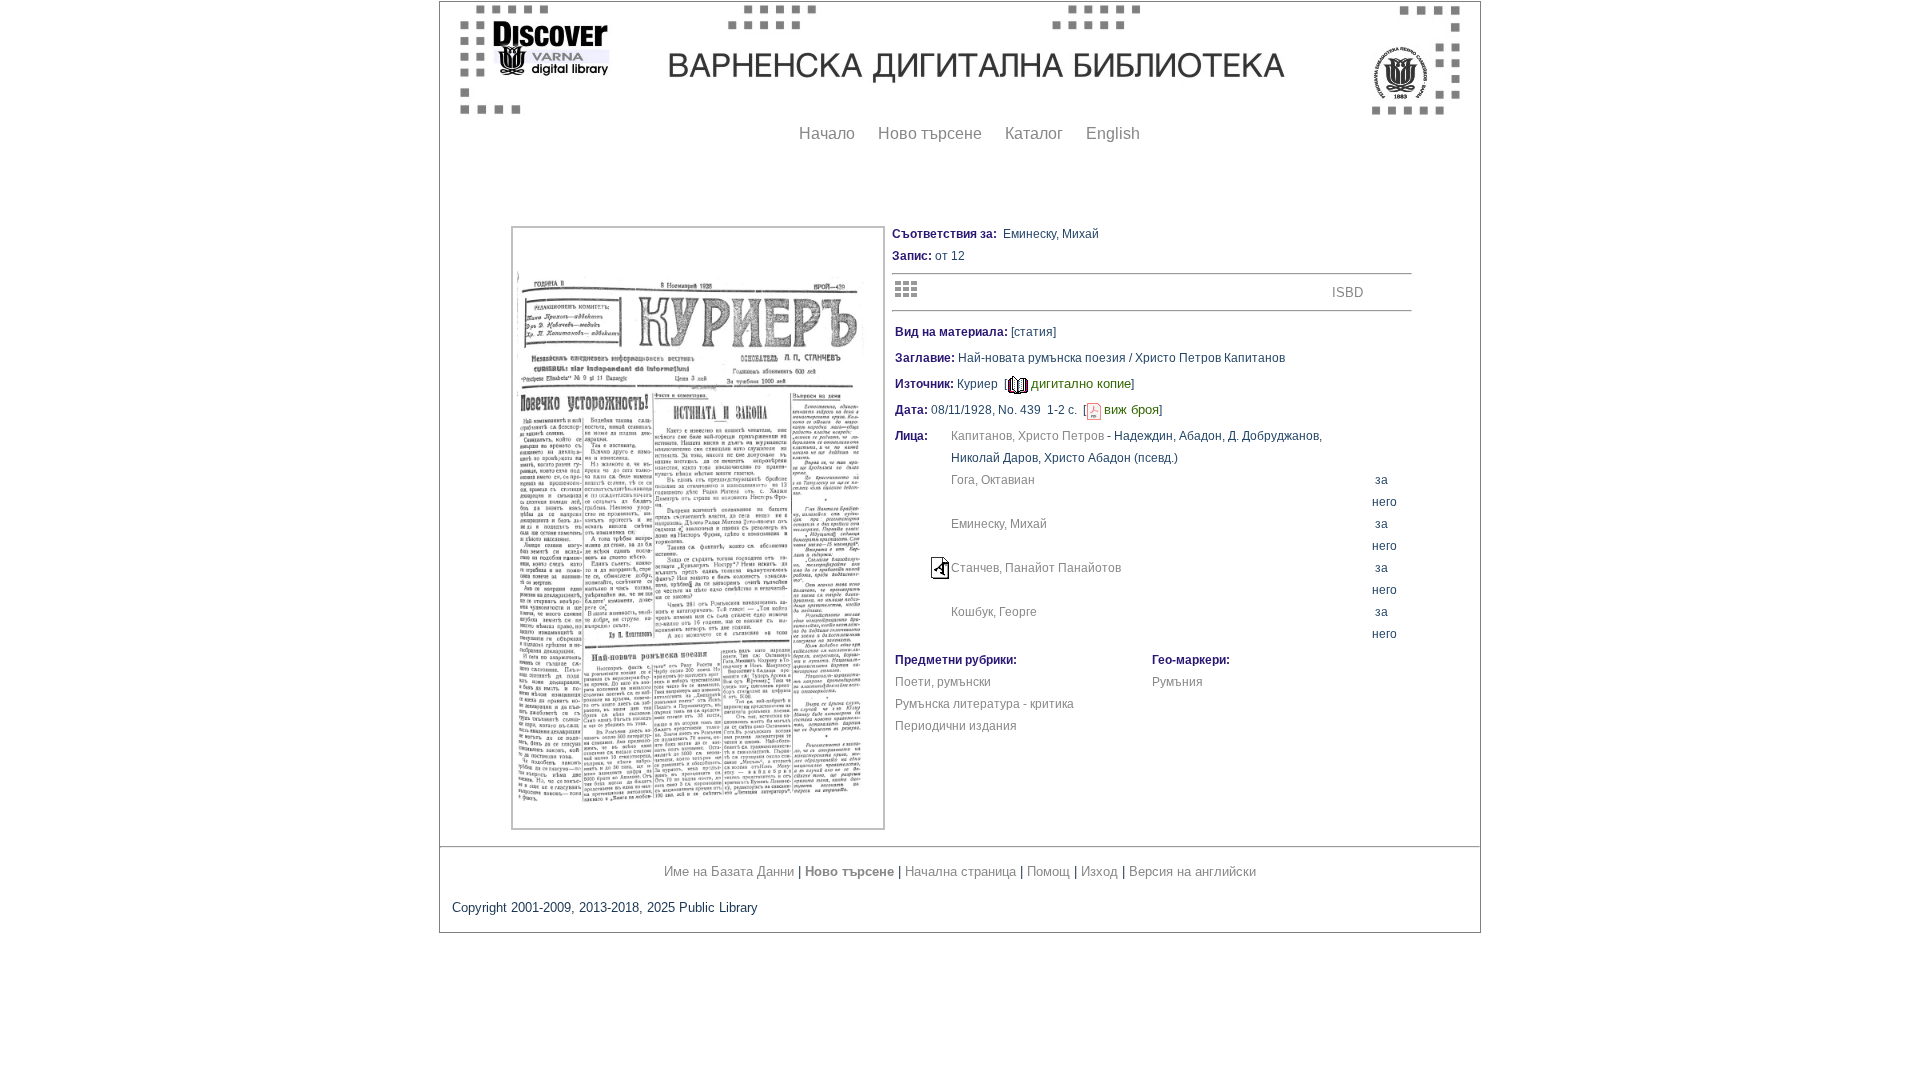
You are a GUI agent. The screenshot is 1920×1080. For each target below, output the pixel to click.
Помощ (1048, 871)
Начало (827, 133)
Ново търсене (930, 133)
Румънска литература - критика (984, 704)
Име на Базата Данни (729, 871)
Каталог (1034, 133)
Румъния (1177, 682)
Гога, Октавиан (993, 480)
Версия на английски (1192, 871)
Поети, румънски (943, 682)
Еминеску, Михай (999, 524)
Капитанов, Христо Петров (1027, 436)
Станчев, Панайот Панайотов (1036, 568)
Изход (1099, 871)
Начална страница (960, 871)
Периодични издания (956, 726)
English (1113, 133)
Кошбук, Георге (994, 612)
